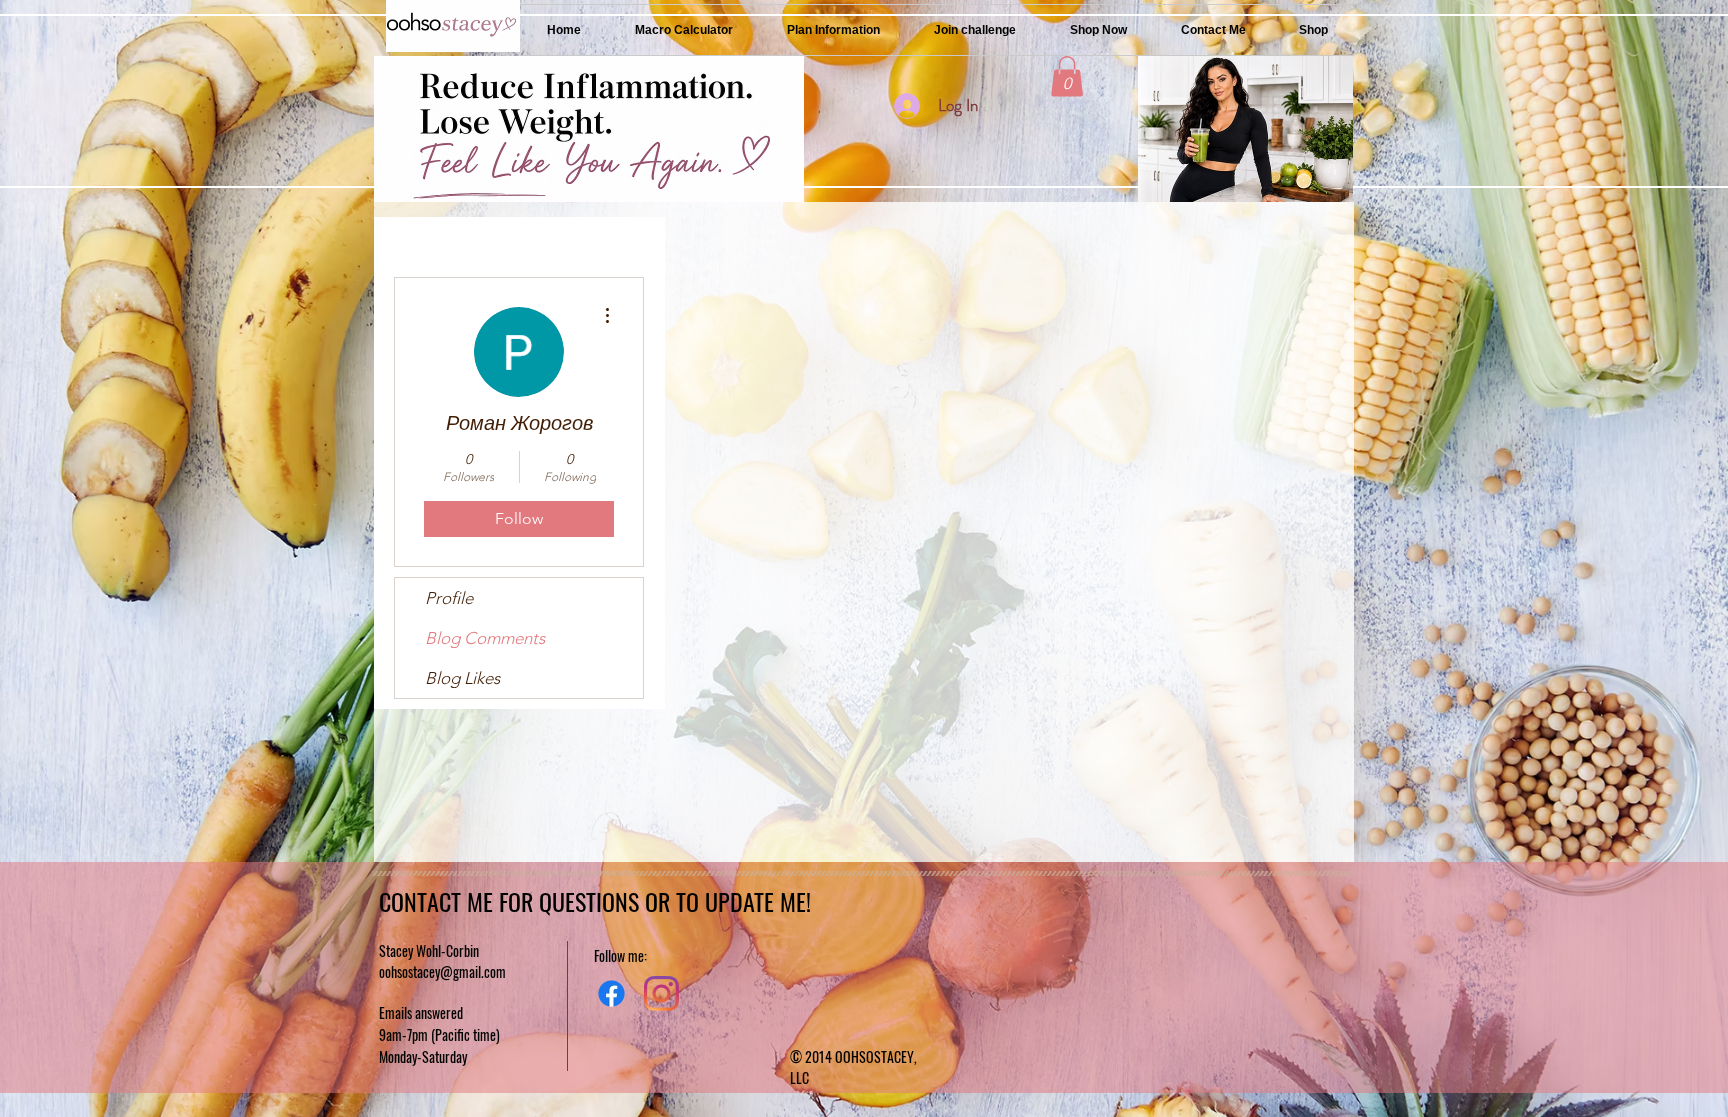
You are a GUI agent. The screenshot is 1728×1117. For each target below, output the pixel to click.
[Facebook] (611, 993)
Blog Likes (462, 678)
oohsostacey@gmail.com (442, 971)
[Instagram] (661, 993)
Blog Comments (485, 638)
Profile (449, 598)
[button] (1067, 76)
